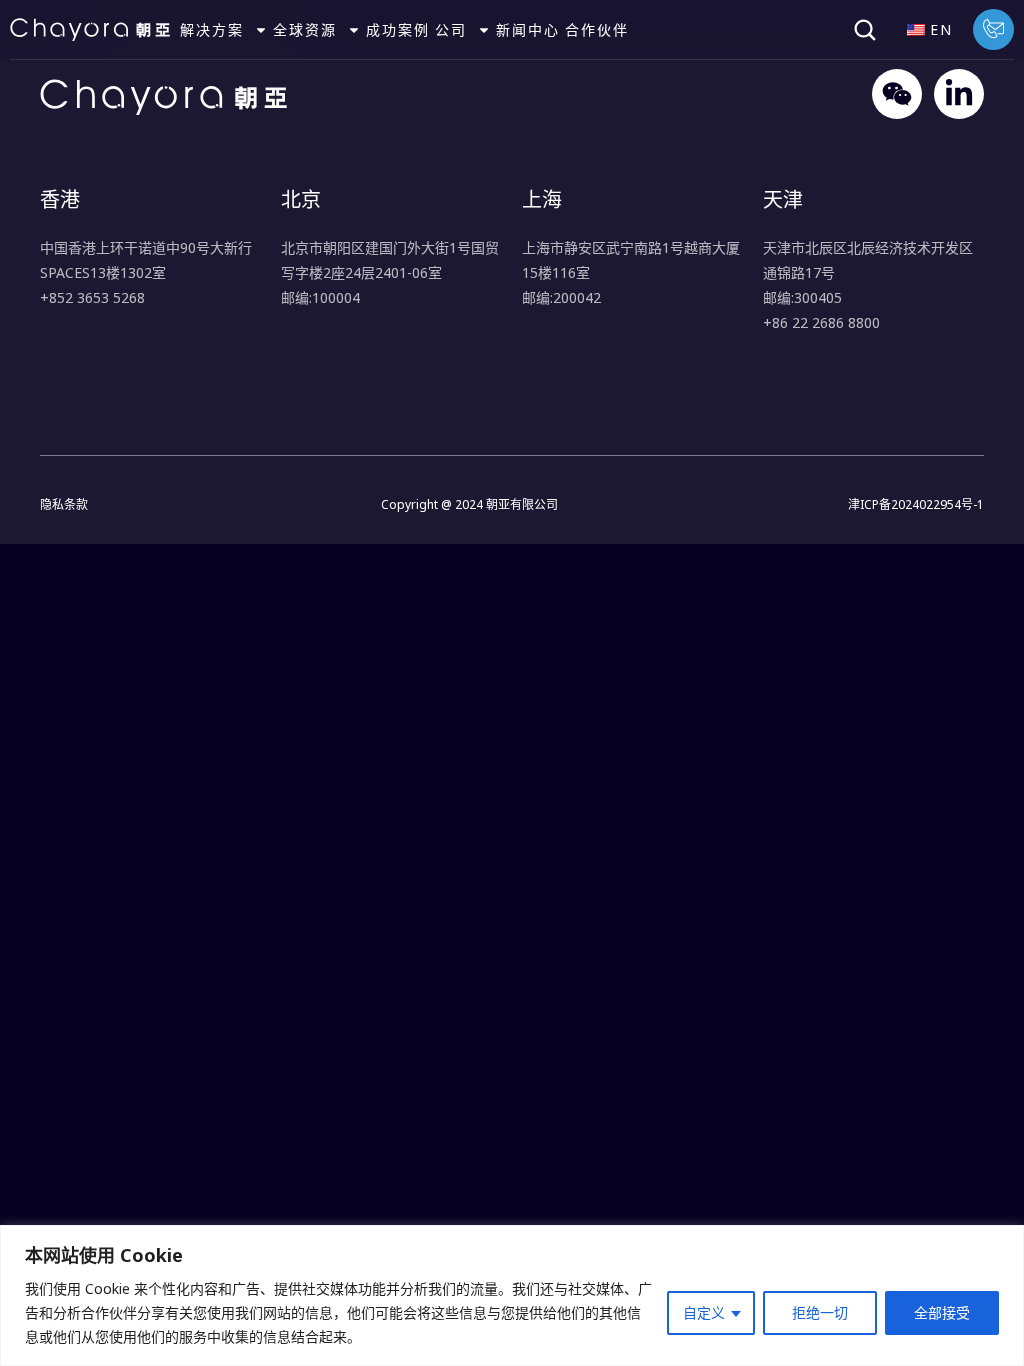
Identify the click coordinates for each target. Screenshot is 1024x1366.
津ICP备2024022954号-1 (916, 504)
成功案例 (398, 29)
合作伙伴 (597, 29)
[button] (865, 30)
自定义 (704, 1312)
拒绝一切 (820, 1312)
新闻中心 (528, 29)
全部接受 (942, 1312)
